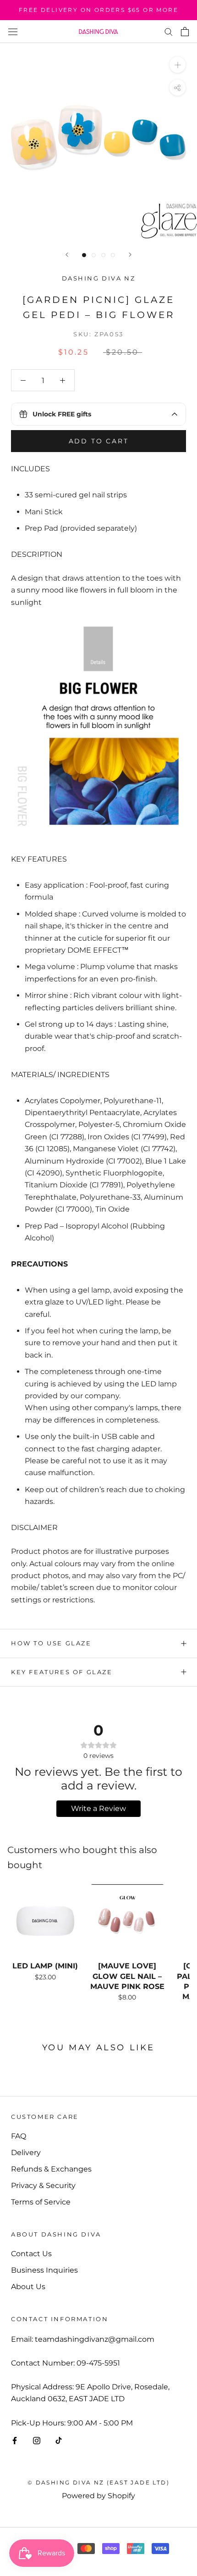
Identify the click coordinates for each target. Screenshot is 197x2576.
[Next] (130, 255)
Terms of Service (41, 2202)
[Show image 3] (103, 255)
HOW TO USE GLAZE (51, 1643)
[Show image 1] (84, 255)
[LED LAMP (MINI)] (45, 1921)
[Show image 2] (94, 255)
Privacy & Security (43, 2185)
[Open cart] (185, 32)
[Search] (169, 31)
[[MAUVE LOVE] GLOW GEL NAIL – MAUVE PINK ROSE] (127, 1921)
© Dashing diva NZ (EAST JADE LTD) (98, 2482)
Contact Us (31, 2254)
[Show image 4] (113, 255)
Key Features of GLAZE (62, 1672)
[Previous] (67, 255)
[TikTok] (59, 2440)
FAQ (19, 2136)
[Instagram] (37, 2440)
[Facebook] (15, 2440)
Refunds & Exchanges (51, 2169)
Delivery (26, 2153)
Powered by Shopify (98, 2496)
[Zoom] (178, 65)
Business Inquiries (44, 2270)
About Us (28, 2287)
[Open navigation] (13, 32)
